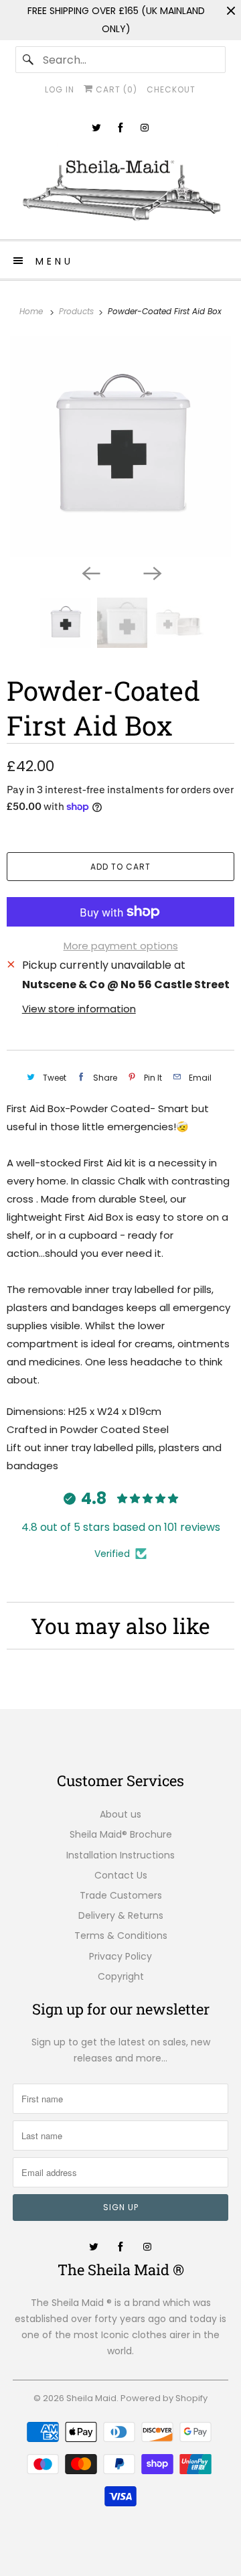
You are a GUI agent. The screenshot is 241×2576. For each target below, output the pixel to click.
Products (78, 311)
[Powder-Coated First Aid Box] (120, 447)
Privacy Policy (120, 1956)
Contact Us (121, 1875)
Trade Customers (121, 1895)
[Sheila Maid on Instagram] (145, 128)
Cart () (115, 89)
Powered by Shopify (164, 2398)
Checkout (171, 89)
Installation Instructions (120, 1855)
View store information (79, 1009)
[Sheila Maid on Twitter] (96, 128)
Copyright (121, 1976)
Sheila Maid (91, 2398)
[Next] (151, 572)
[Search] (29, 60)
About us (120, 1814)
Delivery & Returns (121, 1915)
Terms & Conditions (121, 1936)
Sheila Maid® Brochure (121, 1834)
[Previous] (90, 572)
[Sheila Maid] (120, 186)
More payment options (121, 946)
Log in (60, 89)
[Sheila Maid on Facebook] (120, 128)
